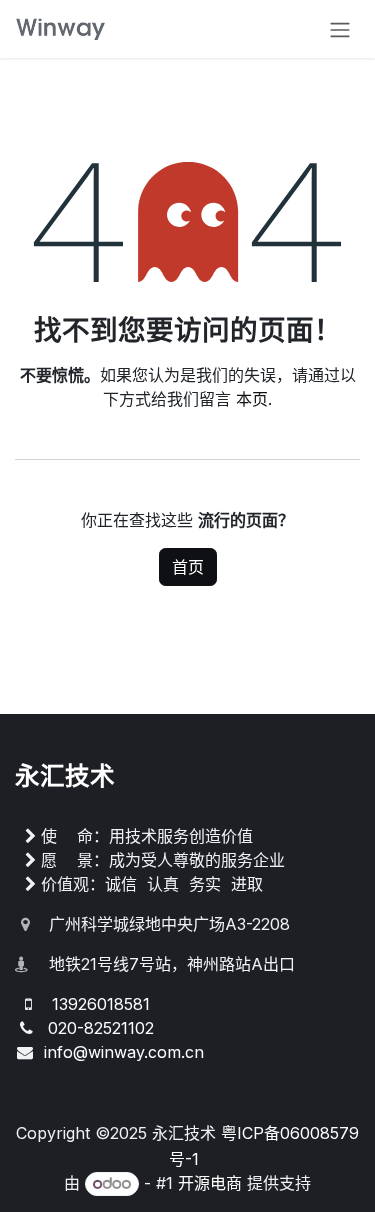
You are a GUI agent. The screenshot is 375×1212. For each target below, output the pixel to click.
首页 (188, 567)
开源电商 (210, 1183)
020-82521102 (101, 1028)
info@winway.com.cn (124, 1052)
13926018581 (101, 1004)
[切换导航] (340, 29)
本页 (252, 399)
